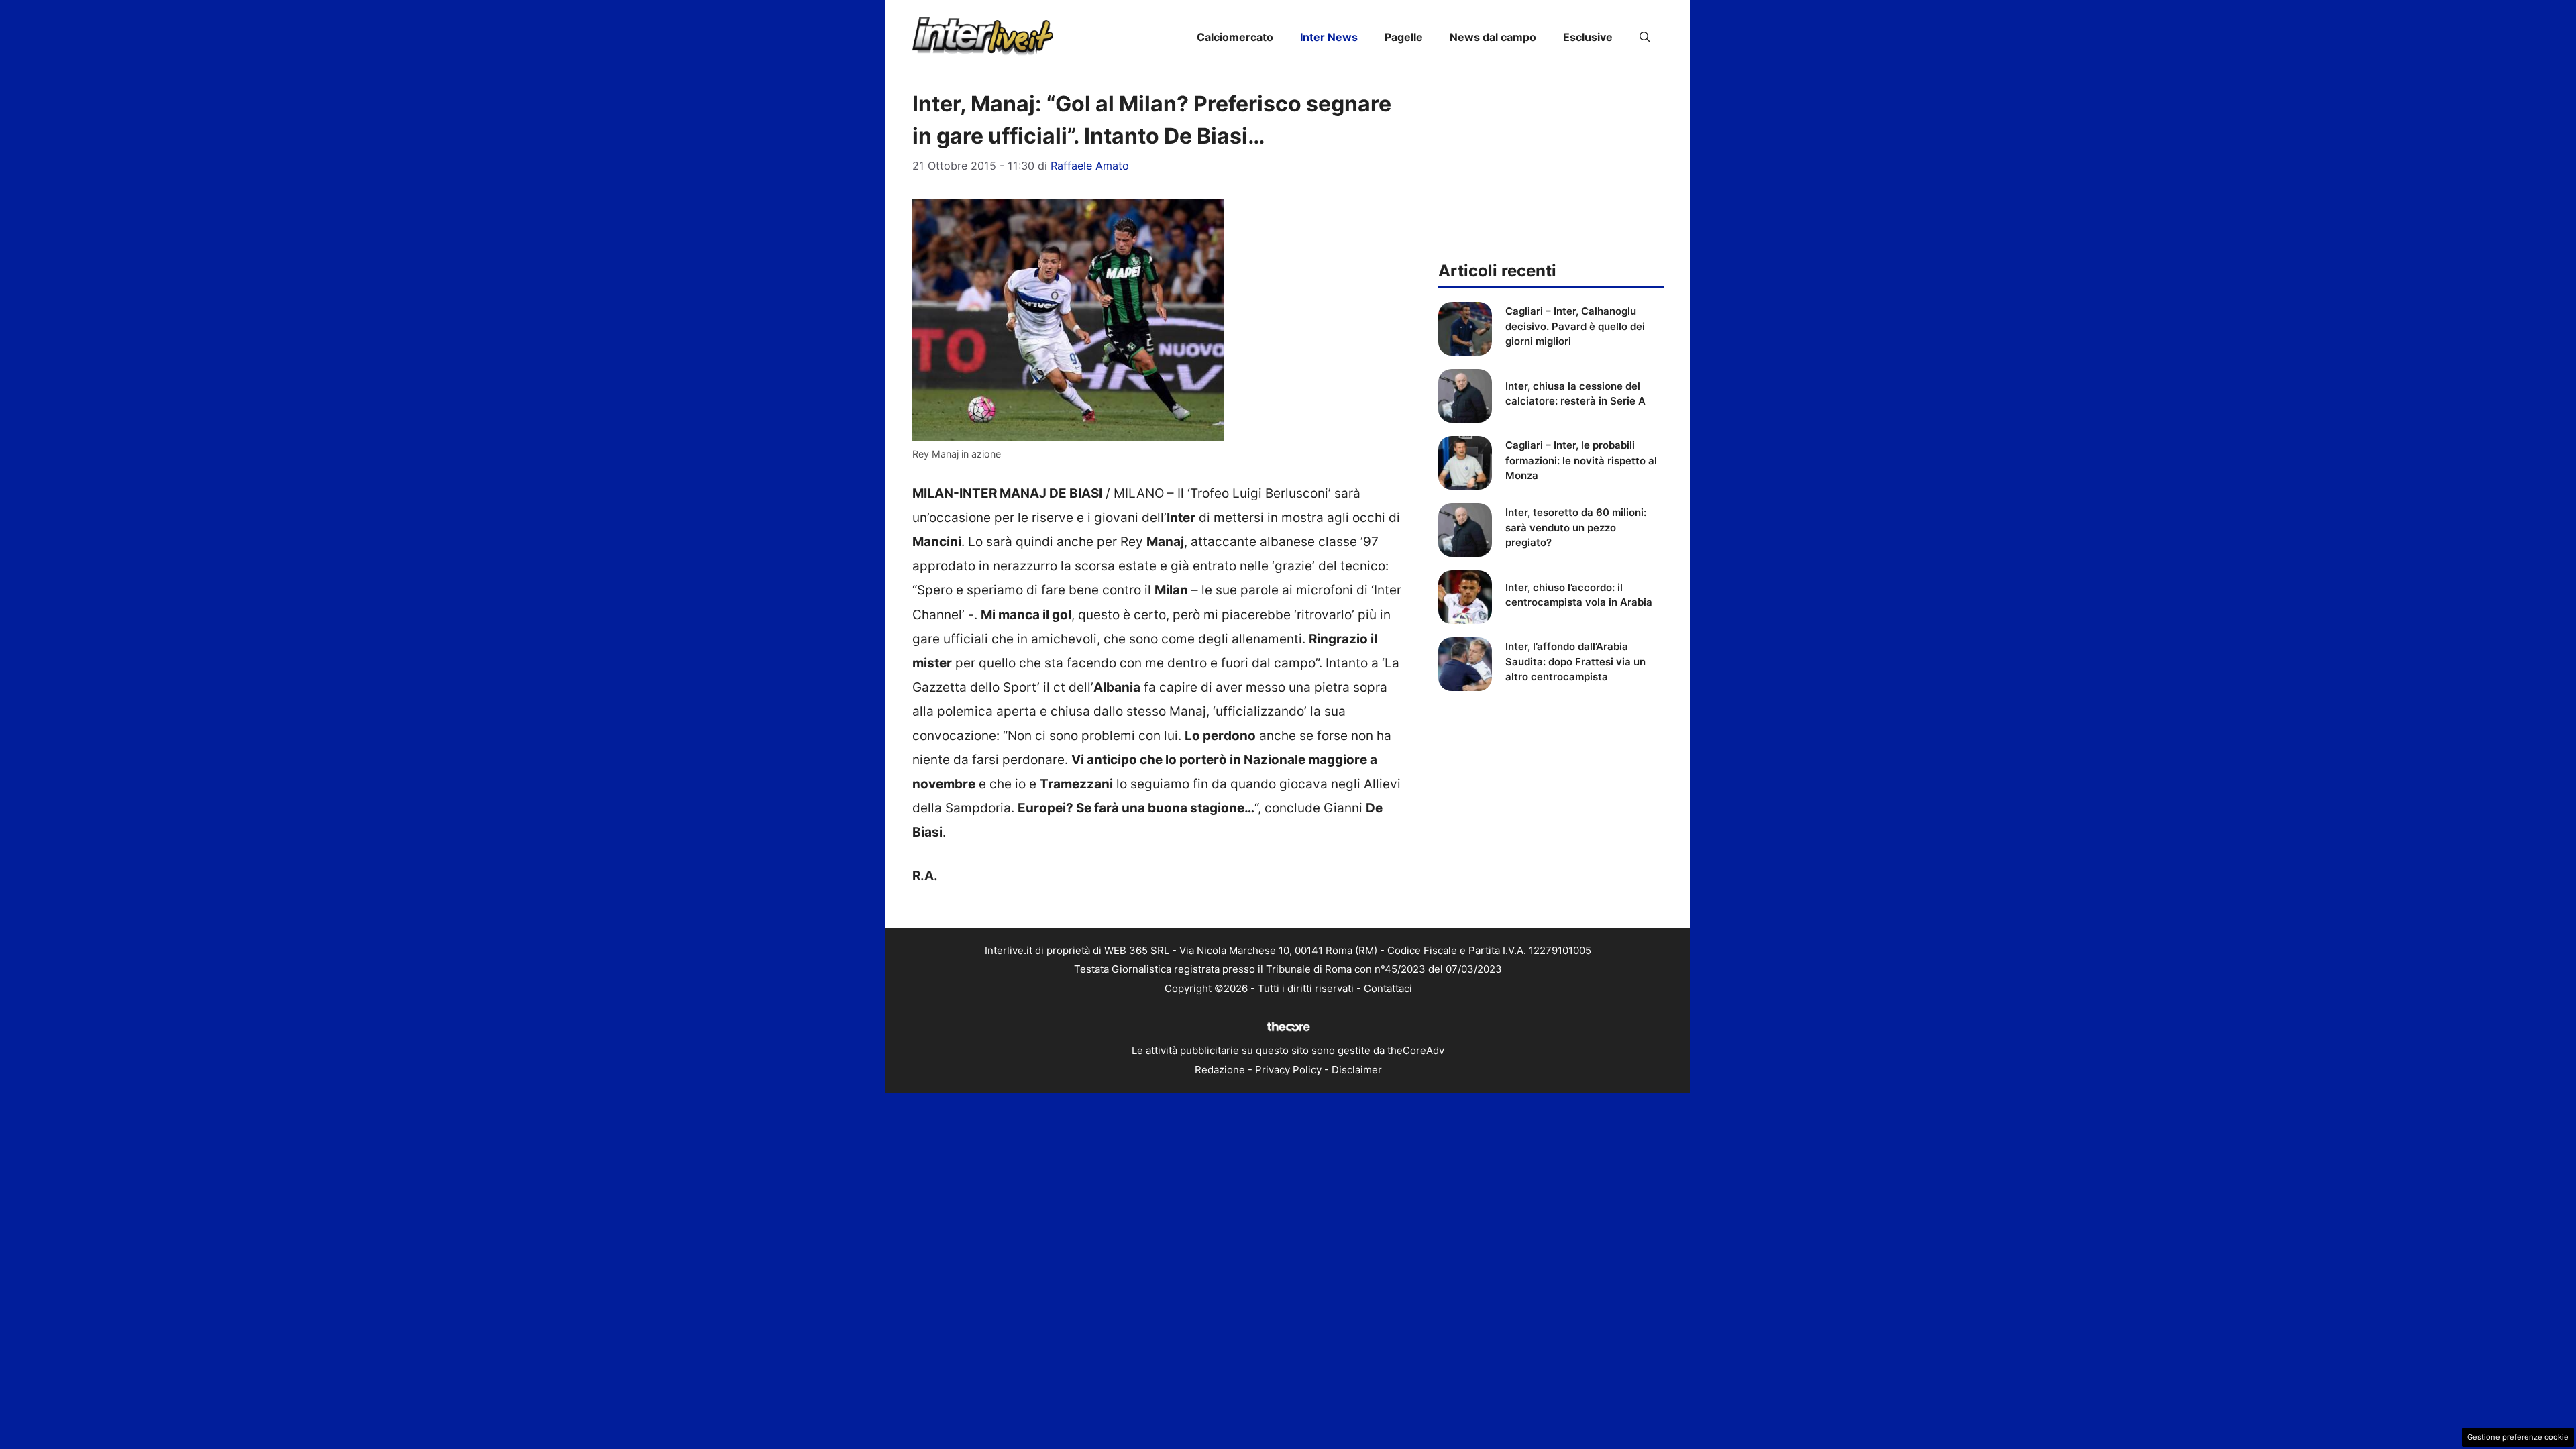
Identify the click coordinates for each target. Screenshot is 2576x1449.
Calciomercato (1235, 37)
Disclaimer (1357, 1070)
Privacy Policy (1288, 1070)
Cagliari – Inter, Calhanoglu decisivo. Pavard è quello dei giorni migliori (1575, 326)
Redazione (1220, 1070)
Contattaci (1388, 988)
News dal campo (1493, 37)
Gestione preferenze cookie (2518, 1437)
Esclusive (1588, 37)
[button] (1645, 37)
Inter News (1329, 37)
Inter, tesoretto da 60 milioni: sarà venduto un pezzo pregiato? (1576, 527)
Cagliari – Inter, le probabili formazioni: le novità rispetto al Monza (1581, 460)
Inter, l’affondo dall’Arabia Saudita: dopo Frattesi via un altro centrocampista (1575, 661)
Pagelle (1404, 37)
